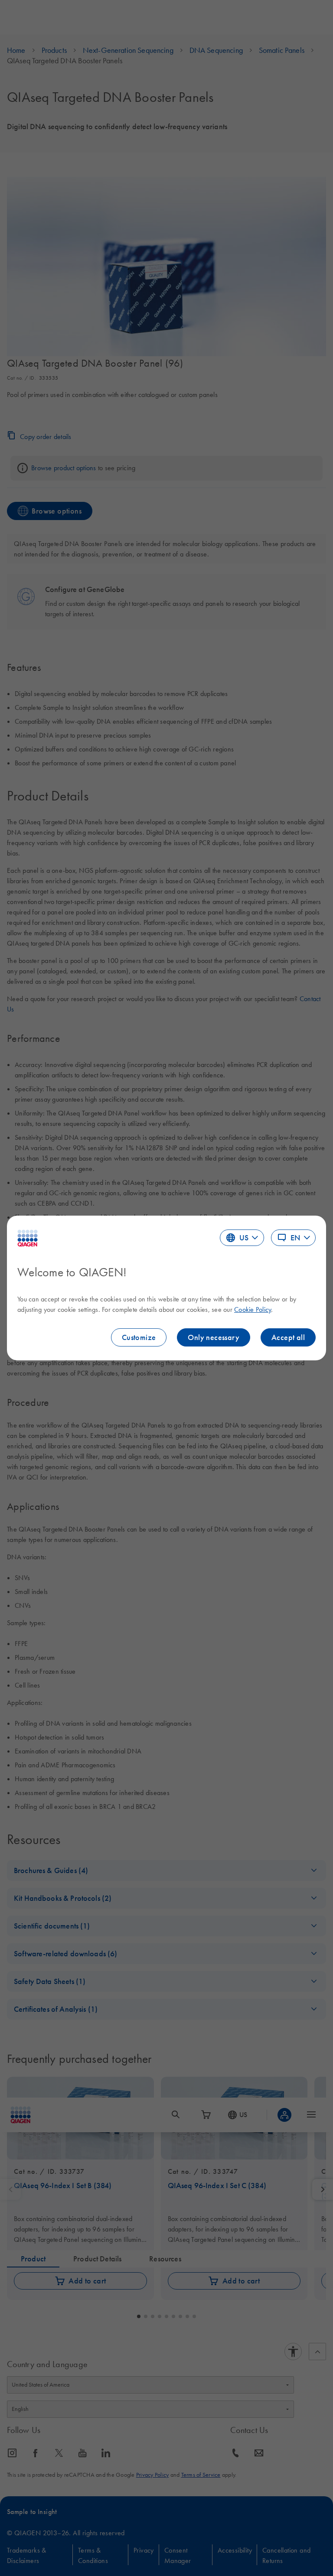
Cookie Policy (253, 1309)
